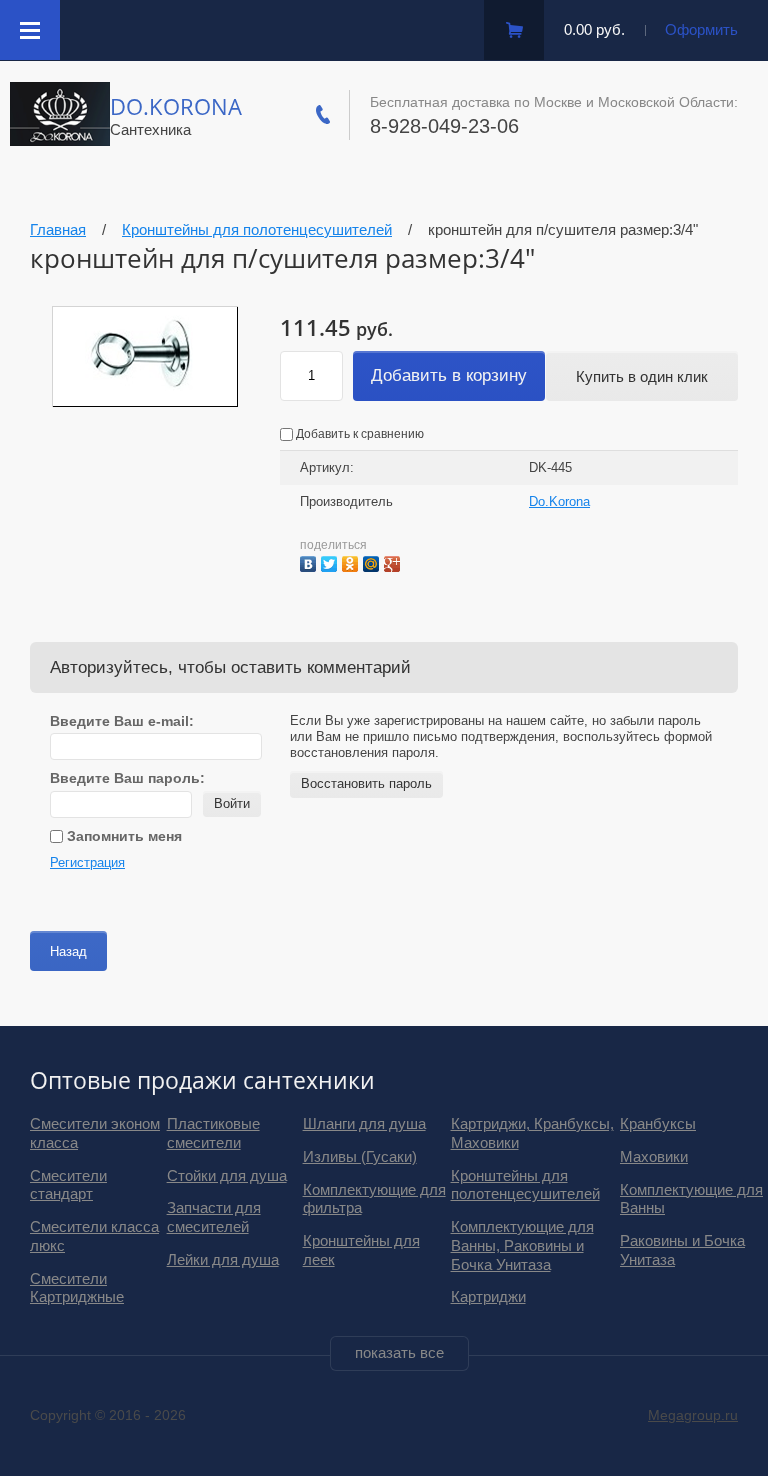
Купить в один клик (642, 376)
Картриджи (488, 1296)
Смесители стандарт (68, 1185)
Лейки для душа (223, 1259)
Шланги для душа (364, 1123)
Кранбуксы (658, 1123)
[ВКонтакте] (310, 561)
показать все (399, 1352)
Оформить (701, 29)
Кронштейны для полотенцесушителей (525, 1185)
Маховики (654, 1156)
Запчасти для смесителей (214, 1217)
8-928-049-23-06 (444, 126)
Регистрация (87, 862)
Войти (232, 803)
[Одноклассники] (352, 561)
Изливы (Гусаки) (360, 1156)
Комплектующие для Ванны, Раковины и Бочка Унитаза (522, 1245)
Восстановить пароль (366, 783)
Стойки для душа (227, 1175)
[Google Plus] (394, 561)
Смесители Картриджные (77, 1288)
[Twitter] (331, 561)
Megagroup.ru (693, 1415)
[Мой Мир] (373, 561)
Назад (68, 951)
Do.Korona (176, 106)
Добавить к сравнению (358, 434)
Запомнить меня (122, 836)
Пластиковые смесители (213, 1133)
